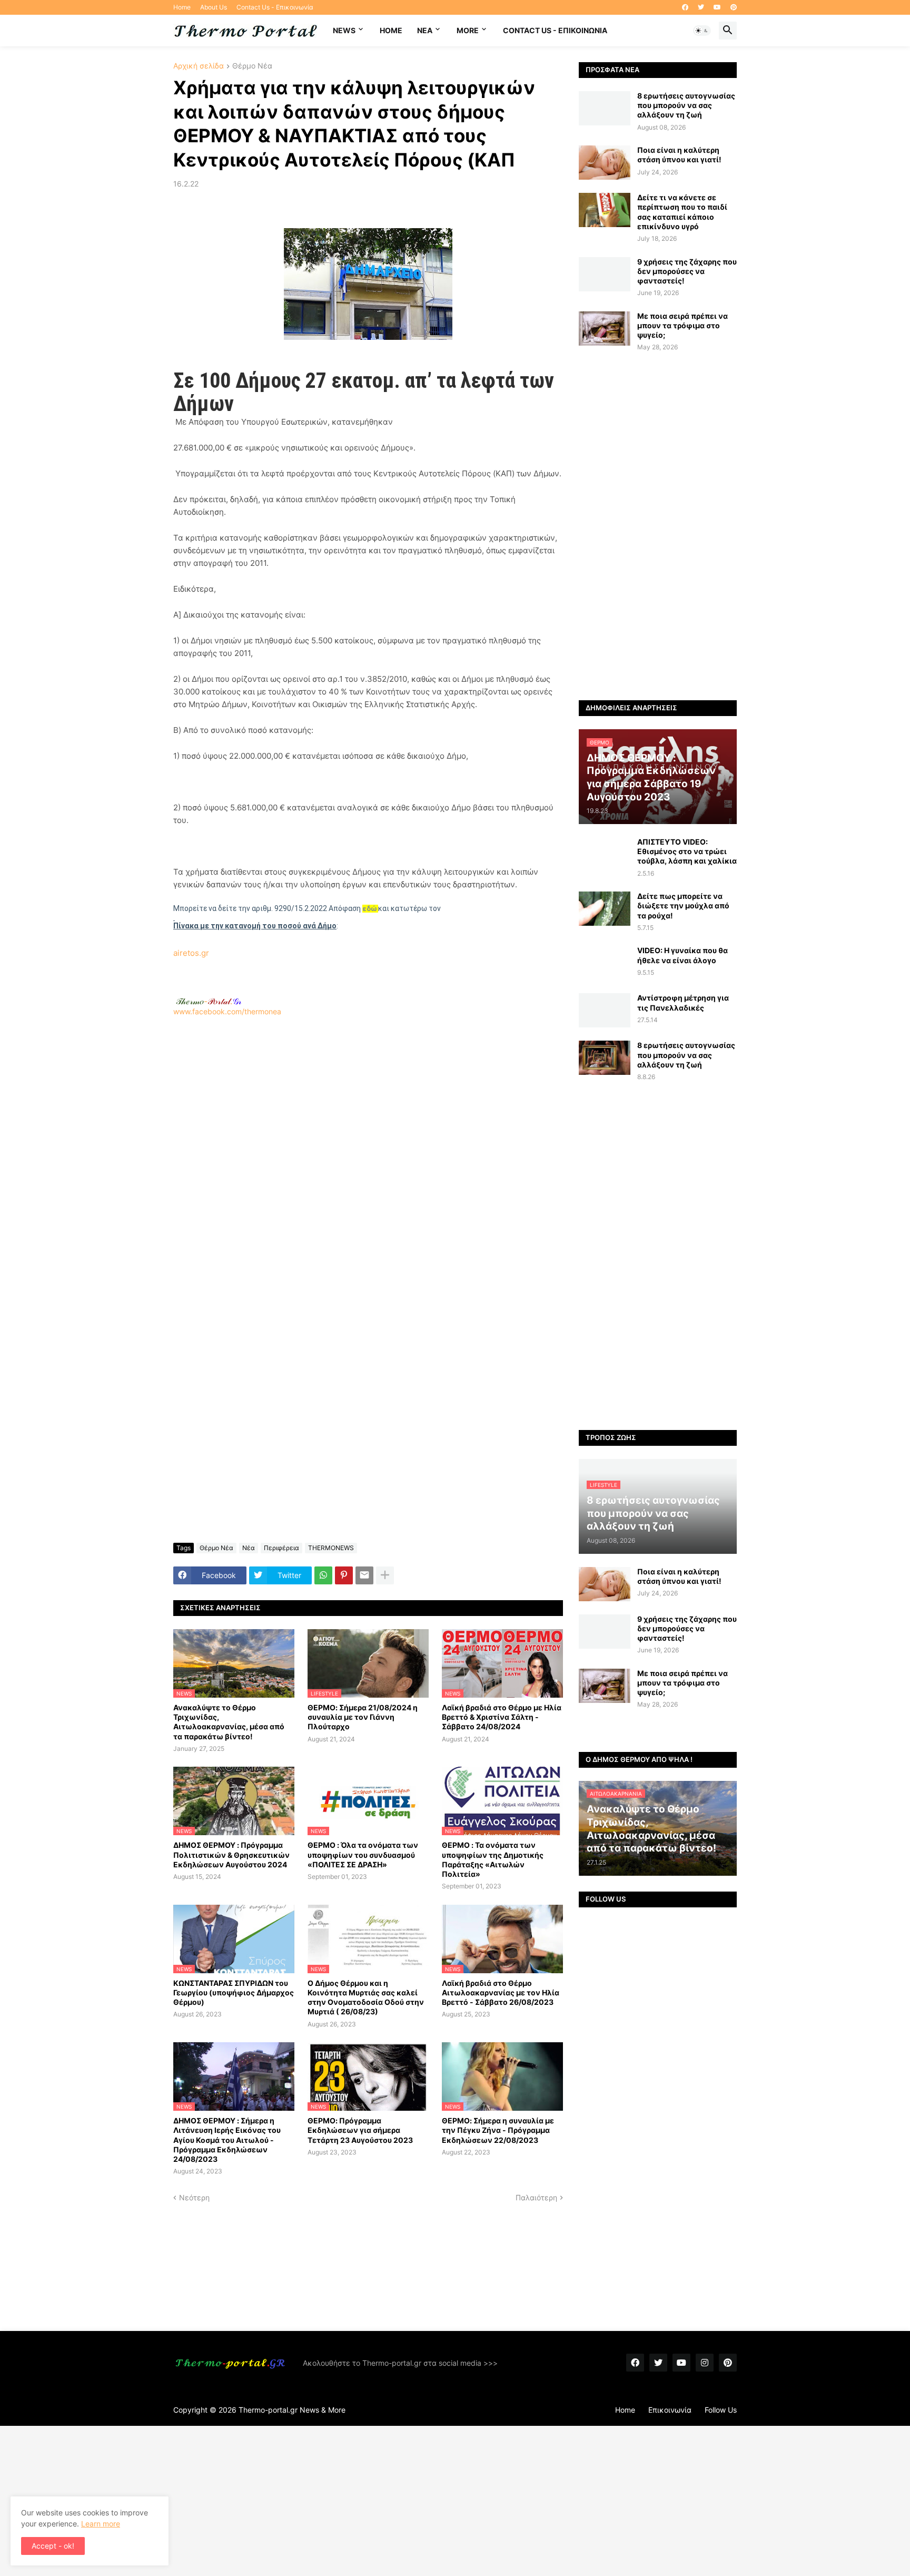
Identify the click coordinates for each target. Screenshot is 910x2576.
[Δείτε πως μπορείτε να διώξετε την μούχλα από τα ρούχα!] (605, 909)
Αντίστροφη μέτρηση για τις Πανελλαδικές (683, 1002)
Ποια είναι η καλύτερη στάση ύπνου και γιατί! (679, 155)
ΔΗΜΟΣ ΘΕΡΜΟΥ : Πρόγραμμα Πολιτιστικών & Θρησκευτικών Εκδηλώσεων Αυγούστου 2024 (231, 1854)
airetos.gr (191, 953)
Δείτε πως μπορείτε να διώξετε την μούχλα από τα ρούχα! (683, 905)
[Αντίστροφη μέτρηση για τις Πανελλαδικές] (605, 1010)
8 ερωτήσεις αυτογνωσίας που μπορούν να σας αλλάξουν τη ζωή (686, 105)
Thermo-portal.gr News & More (292, 2410)
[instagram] (705, 2363)
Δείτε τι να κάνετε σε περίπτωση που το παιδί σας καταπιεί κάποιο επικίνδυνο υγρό (682, 212)
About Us (214, 7)
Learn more (101, 2524)
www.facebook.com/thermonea (227, 1011)
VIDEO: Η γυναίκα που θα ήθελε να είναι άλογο (682, 955)
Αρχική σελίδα (199, 66)
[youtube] (717, 7)
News (344, 30)
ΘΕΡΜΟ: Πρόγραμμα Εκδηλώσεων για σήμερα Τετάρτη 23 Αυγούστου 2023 (360, 2130)
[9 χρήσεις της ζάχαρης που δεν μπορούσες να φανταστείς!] (605, 274)
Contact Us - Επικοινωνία (275, 7)
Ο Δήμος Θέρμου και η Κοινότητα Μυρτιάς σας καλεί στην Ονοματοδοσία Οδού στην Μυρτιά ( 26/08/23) (366, 1997)
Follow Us (721, 2410)
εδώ (369, 909)
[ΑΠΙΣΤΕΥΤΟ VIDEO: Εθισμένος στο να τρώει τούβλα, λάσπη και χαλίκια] (605, 854)
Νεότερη (194, 2197)
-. (209, 1001)
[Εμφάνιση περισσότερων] (385, 1575)
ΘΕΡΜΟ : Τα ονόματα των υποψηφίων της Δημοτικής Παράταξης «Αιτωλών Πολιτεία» (493, 1859)
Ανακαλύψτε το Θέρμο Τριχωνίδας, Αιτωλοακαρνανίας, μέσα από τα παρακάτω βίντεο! (229, 1722)
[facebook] (685, 7)
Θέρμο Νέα (252, 66)
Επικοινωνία (670, 2410)
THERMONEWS (331, 1548)
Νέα (249, 1548)
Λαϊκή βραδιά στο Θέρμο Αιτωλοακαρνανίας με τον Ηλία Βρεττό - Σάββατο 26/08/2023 (501, 1992)
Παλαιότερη (536, 2197)
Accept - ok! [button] (53, 2546)
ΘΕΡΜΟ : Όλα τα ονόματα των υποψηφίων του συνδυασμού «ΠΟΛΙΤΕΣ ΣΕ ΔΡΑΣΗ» (363, 1854)
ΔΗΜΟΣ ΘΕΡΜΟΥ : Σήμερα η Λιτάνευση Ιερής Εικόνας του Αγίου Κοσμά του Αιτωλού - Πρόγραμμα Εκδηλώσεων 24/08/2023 (227, 2140)
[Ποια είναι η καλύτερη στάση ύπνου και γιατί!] (605, 163)
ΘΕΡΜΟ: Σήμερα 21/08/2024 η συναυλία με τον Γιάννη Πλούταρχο (363, 1717)
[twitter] (701, 7)
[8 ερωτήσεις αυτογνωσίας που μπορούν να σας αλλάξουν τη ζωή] (605, 108)
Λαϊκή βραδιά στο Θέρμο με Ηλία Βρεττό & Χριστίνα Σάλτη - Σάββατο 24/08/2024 (502, 1717)
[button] (702, 31)
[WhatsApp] (323, 1575)
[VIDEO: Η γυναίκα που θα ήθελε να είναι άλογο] (605, 963)
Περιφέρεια (281, 1548)
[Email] (364, 1575)
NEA (425, 30)
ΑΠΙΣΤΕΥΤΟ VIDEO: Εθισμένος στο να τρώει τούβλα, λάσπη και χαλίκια (687, 851)
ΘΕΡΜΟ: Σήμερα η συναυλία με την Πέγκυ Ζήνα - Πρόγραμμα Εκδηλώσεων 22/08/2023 (498, 2130)
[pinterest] (734, 7)
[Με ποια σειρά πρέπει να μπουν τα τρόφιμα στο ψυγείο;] (605, 329)
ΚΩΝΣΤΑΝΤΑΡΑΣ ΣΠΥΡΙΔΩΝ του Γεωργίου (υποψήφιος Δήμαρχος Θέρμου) (234, 1992)
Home (182, 7)
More (468, 30)
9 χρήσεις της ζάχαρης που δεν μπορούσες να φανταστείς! (687, 271)
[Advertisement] (368, 1156)
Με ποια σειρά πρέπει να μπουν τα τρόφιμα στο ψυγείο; (682, 325)
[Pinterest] (344, 1575)
